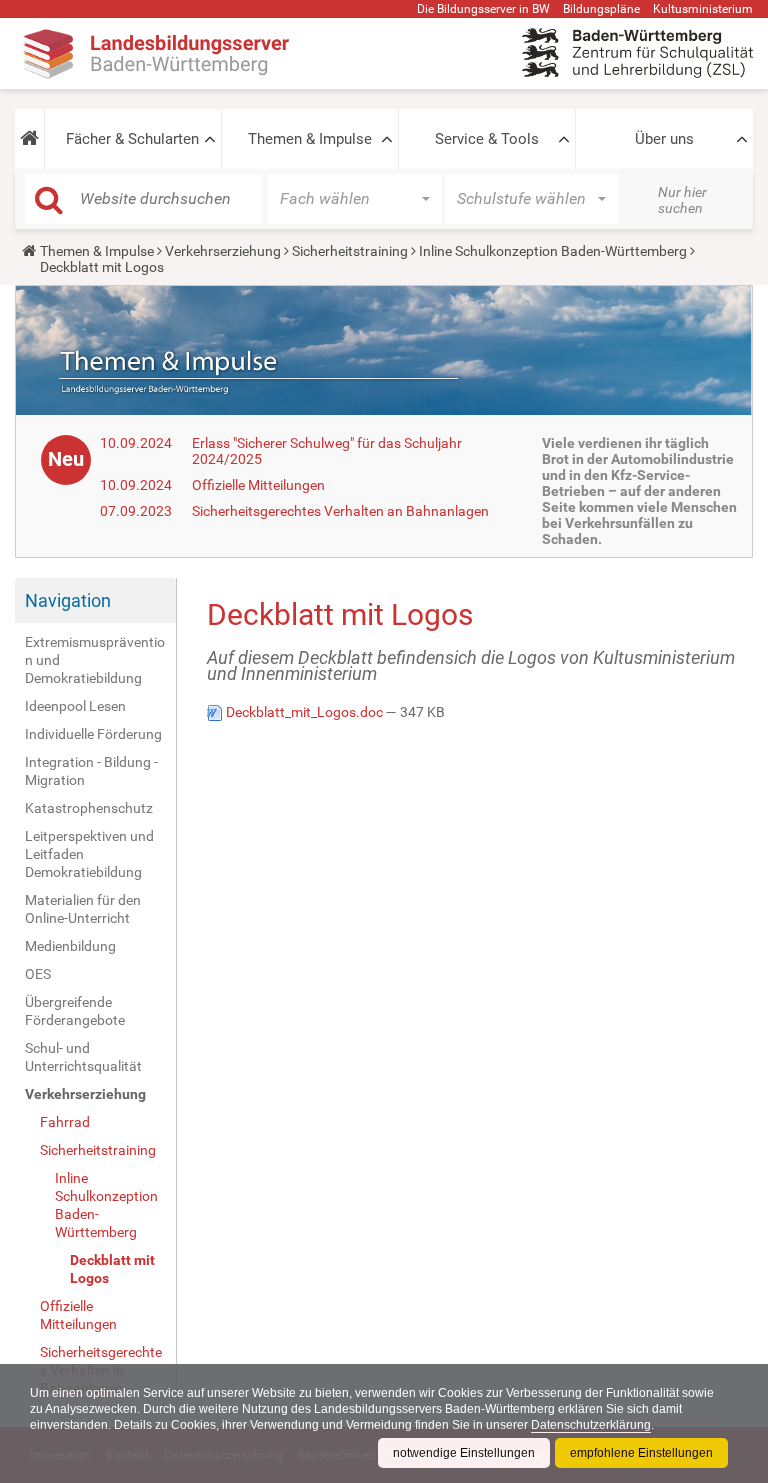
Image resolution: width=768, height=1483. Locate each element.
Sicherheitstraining (350, 251)
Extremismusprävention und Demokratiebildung (95, 660)
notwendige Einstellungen (464, 1453)
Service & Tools (487, 139)
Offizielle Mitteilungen (258, 485)
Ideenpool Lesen (75, 706)
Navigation (68, 600)
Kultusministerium (703, 9)
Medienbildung (70, 946)
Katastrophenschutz (89, 808)
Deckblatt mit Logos (112, 1269)
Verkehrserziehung (223, 251)
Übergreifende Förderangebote (75, 1011)
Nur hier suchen (682, 200)
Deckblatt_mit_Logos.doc (304, 712)
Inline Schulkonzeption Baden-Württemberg (553, 251)
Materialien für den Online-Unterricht (83, 909)
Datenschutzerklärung (591, 1425)
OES (38, 974)
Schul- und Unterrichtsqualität (83, 1057)
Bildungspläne (601, 9)
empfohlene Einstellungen (641, 1453)
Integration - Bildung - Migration (91, 771)
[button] (29, 139)
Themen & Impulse (310, 139)
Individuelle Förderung (93, 734)
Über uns (664, 139)
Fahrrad (65, 1122)
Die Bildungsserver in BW (483, 9)
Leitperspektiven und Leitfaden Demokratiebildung (89, 854)
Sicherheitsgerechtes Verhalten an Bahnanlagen (340, 511)
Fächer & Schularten (132, 139)
